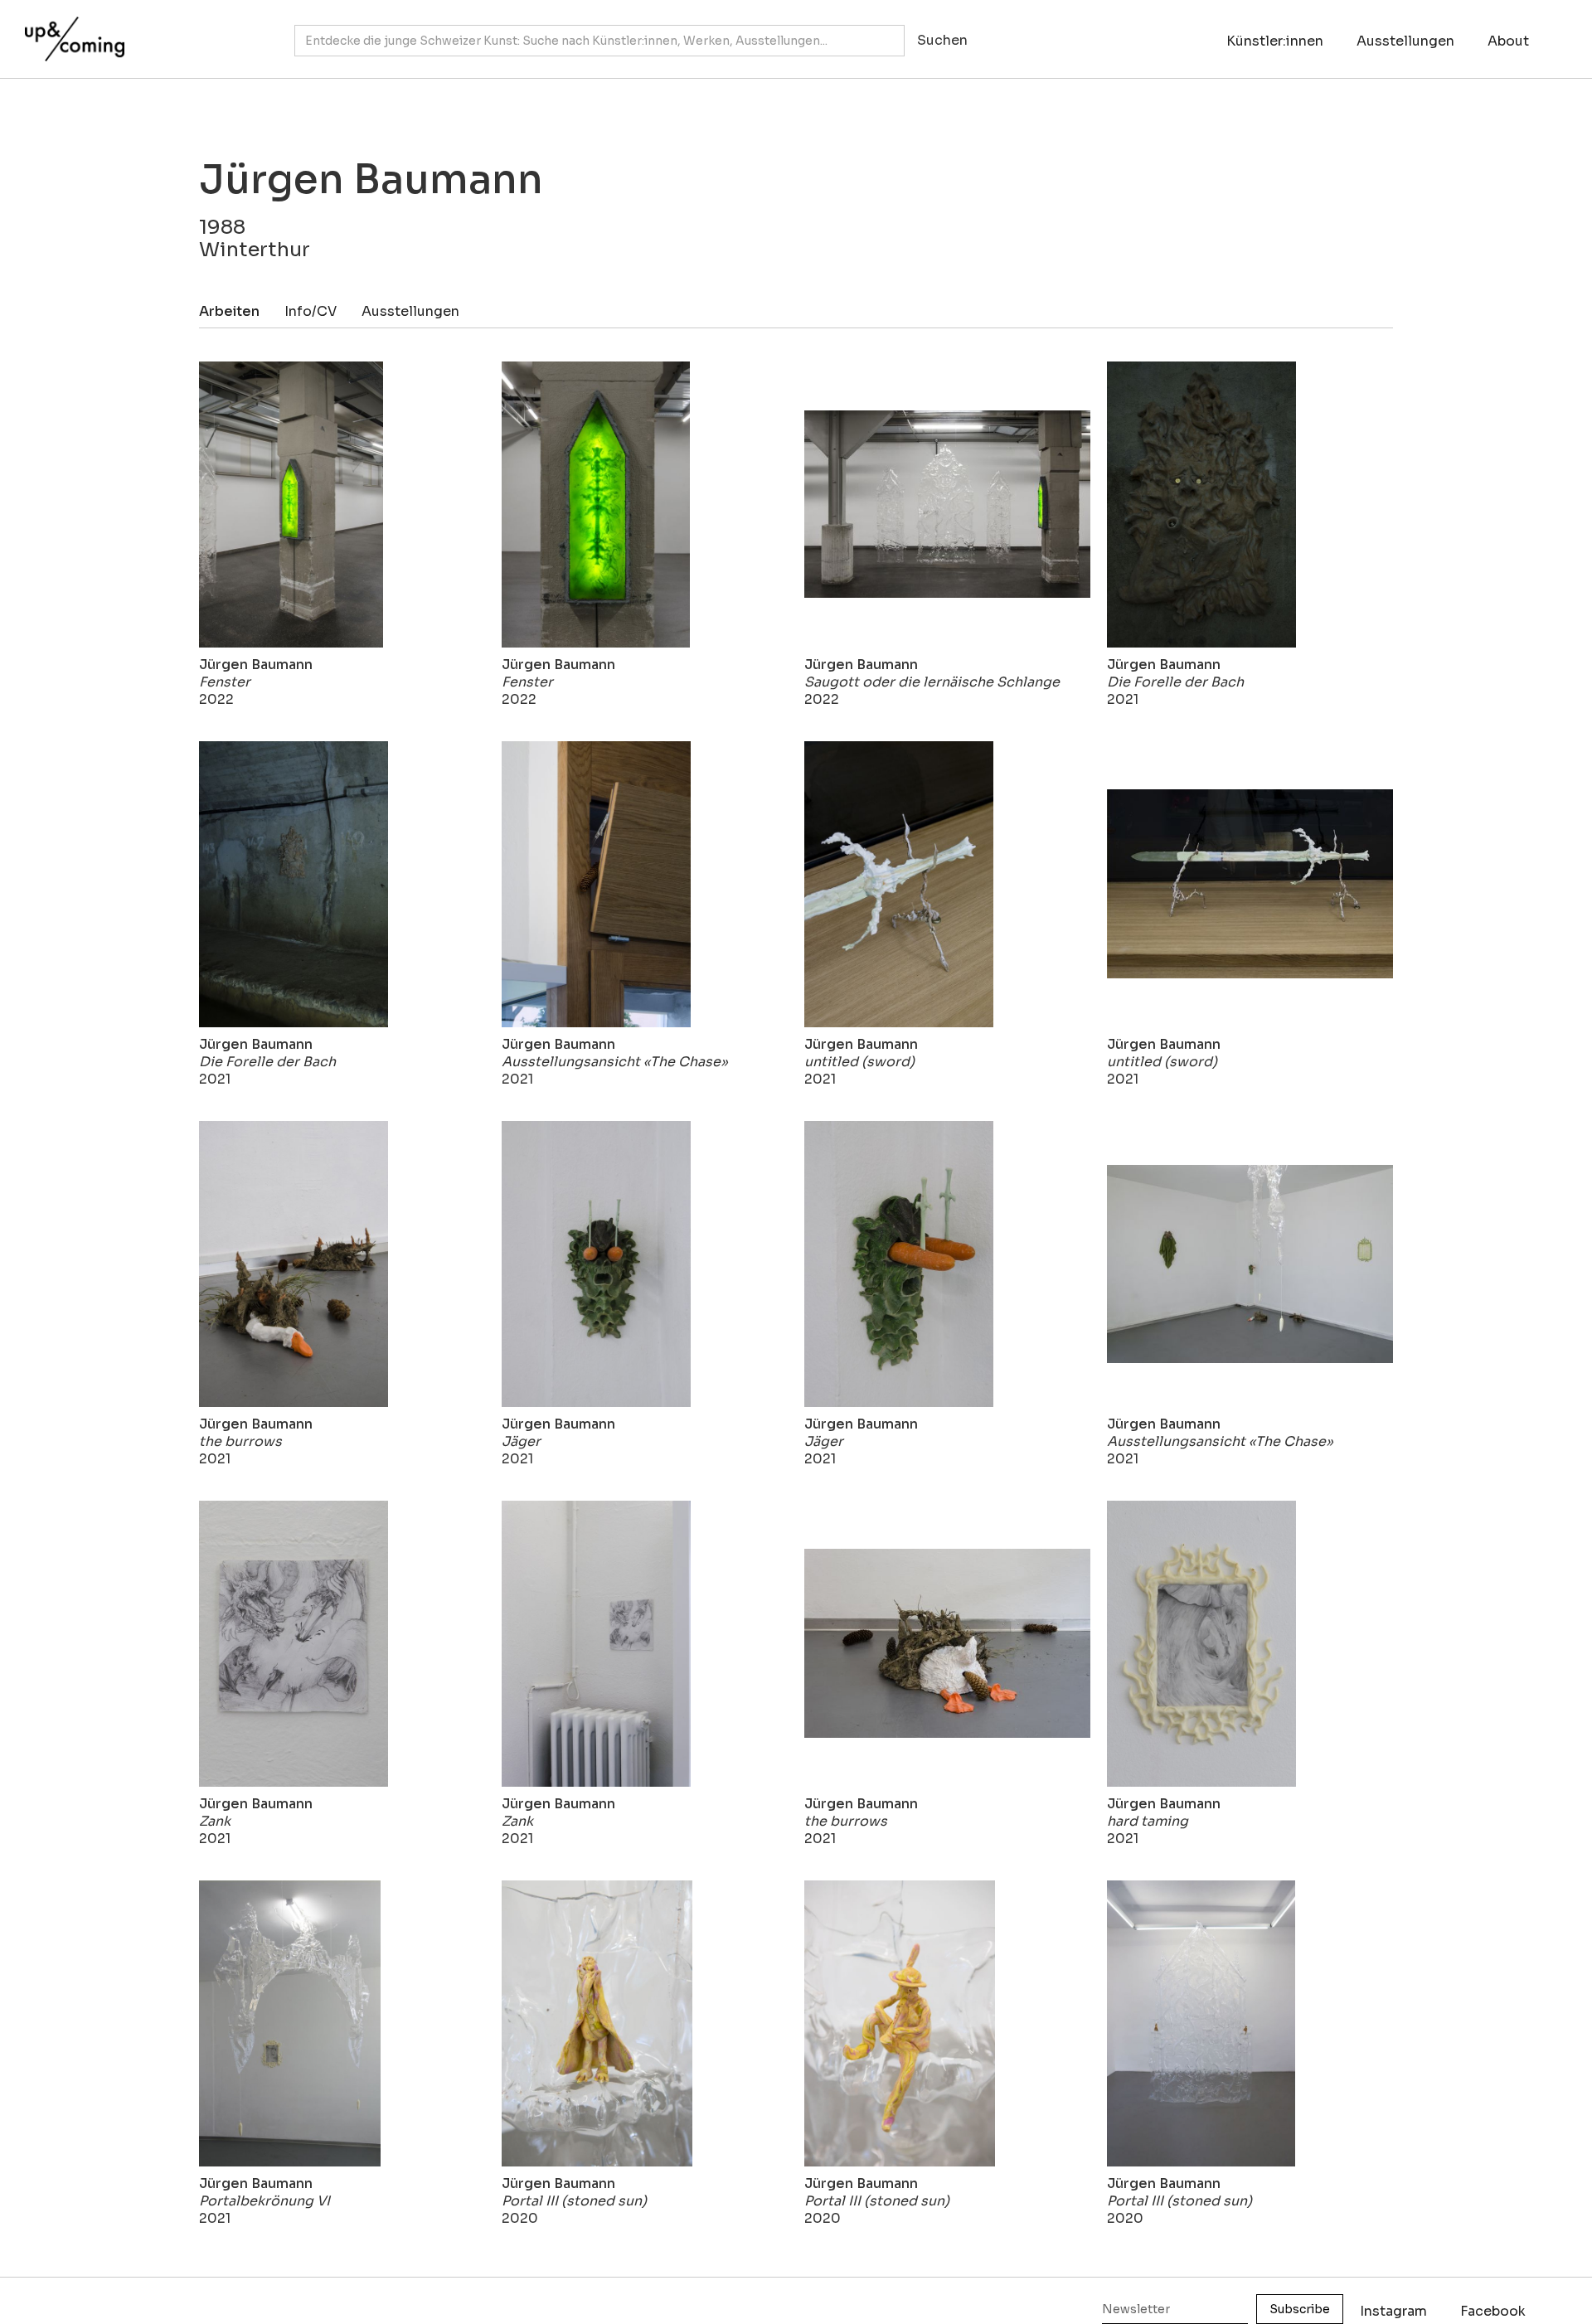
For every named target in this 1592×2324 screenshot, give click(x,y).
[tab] (242, 311)
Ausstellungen (1405, 41)
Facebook (1493, 2311)
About (1508, 41)
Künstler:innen (1275, 41)
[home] (70, 31)
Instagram (1393, 2311)
